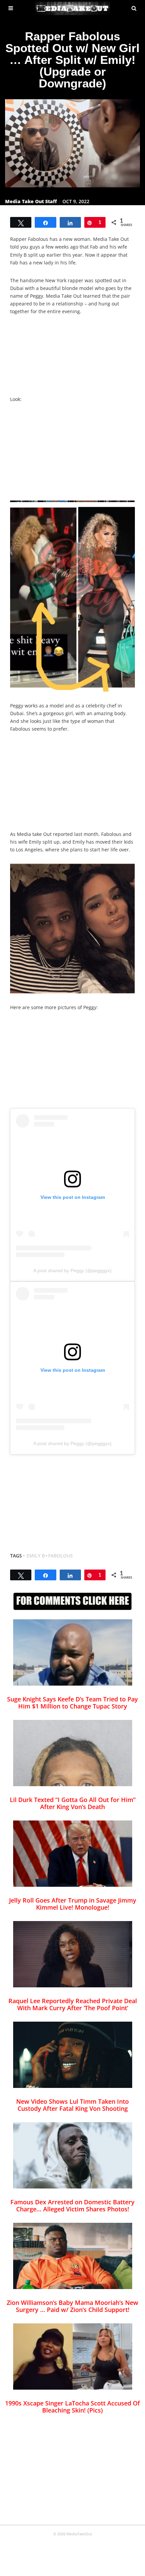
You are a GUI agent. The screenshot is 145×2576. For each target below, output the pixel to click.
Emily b (36, 1556)
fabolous (61, 1556)
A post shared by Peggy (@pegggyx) (72, 1271)
